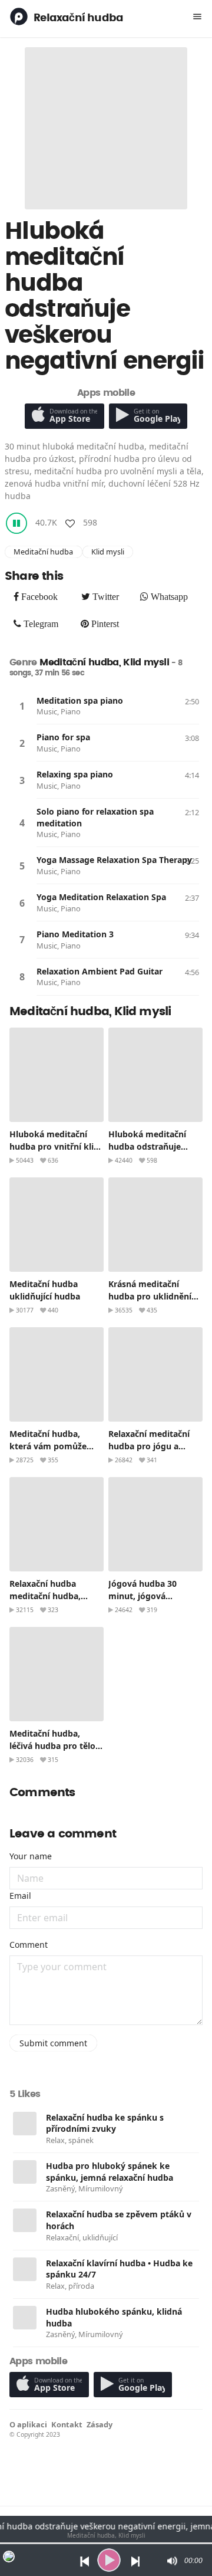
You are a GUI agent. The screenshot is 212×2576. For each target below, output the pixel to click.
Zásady (100, 2424)
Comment (29, 1945)
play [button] (109, 2560)
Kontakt (67, 2424)
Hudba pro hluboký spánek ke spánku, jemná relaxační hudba (110, 2172)
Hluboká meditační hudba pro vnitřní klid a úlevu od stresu (54, 1146)
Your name (31, 1856)
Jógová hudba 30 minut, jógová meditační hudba (143, 1596)
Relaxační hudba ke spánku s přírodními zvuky (105, 2123)
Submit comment (53, 2043)
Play (22, 706)
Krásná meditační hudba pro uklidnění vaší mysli (150, 1296)
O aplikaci (28, 2424)
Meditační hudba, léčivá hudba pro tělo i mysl (55, 1746)
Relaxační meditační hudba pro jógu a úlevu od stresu (149, 1446)
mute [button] (171, 2561)
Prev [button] (82, 2560)
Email (20, 1896)
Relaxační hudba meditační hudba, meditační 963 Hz (45, 1596)
